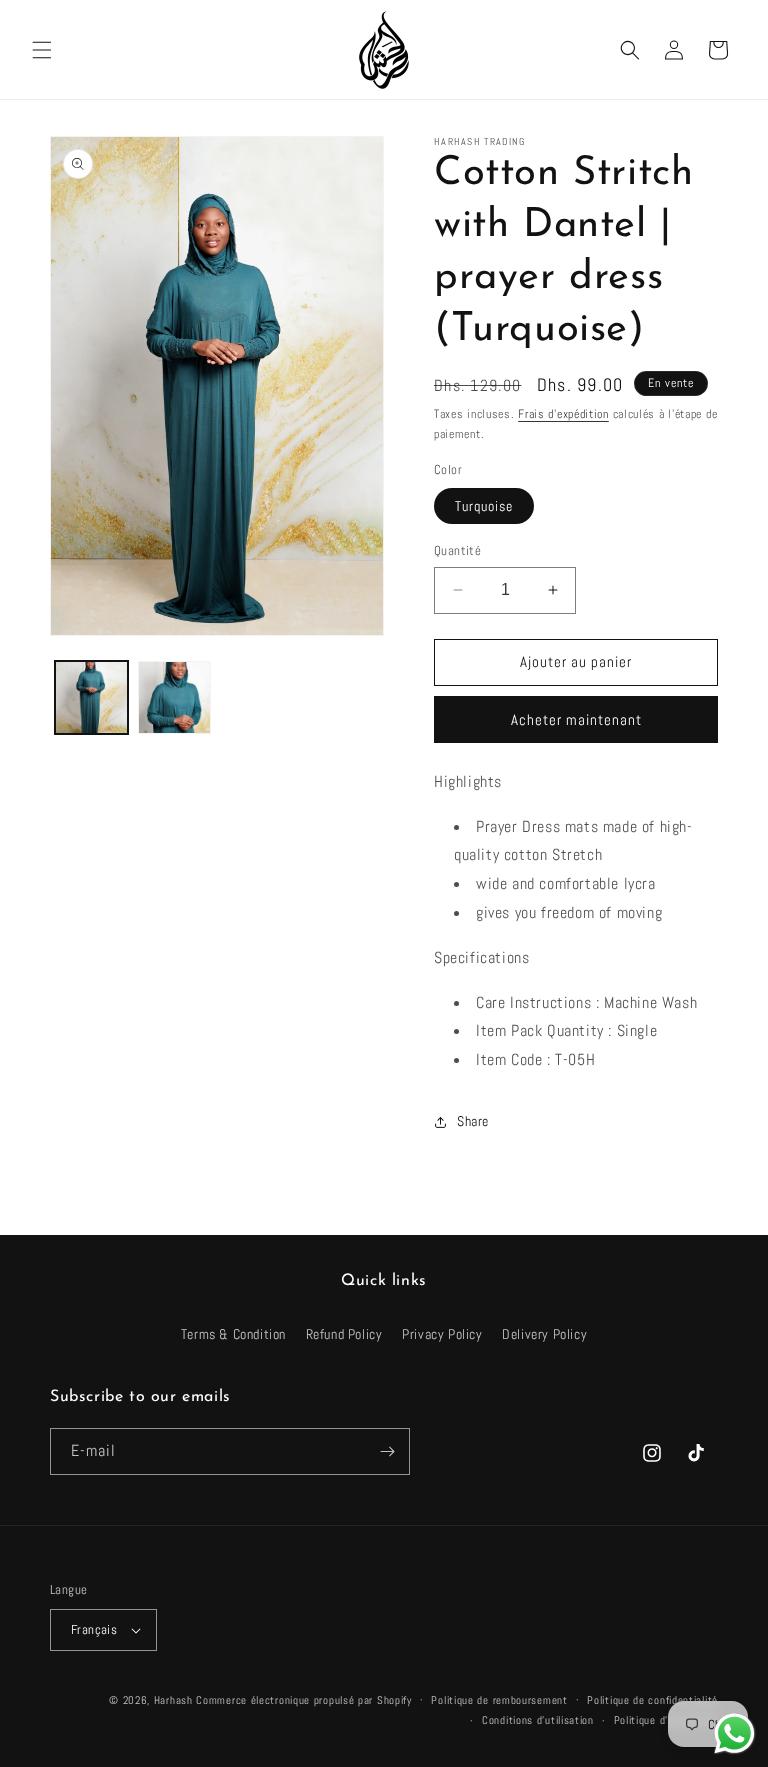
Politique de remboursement (499, 1700)
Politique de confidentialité (652, 1700)
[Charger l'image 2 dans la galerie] (174, 697)
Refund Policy (344, 1334)
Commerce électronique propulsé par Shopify (303, 1700)
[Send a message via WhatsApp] (734, 1733)
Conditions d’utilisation (538, 1720)
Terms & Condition (233, 1334)
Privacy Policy (442, 1334)
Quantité (457, 550)
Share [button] (473, 1121)
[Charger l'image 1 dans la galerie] (91, 697)
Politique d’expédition (666, 1720)
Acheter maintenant (576, 719)
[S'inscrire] (387, 1451)
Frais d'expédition (563, 414)
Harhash (173, 1700)
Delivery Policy (544, 1334)
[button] (42, 50)
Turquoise (484, 506)
